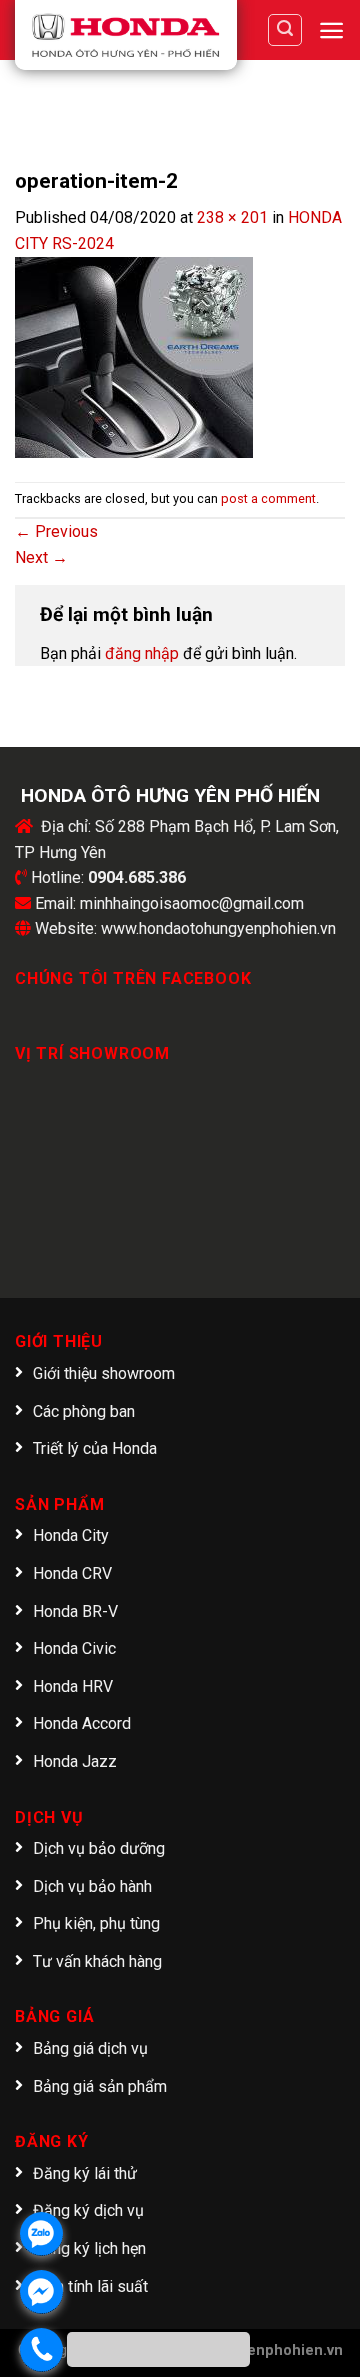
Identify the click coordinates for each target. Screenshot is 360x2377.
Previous (56, 531)
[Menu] (331, 30)
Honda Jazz (75, 1761)
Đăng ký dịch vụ (88, 2210)
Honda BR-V (75, 1611)
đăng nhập (142, 653)
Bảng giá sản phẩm (100, 2086)
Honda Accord (82, 1723)
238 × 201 (232, 217)
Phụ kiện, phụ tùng (96, 1923)
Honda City (71, 1535)
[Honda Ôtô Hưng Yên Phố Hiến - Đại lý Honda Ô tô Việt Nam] (126, 35)
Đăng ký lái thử (85, 2173)
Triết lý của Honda (95, 1448)
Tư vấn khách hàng (97, 1961)
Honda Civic (74, 1648)
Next (41, 557)
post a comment (268, 498)
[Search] (285, 30)
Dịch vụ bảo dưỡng (99, 1848)
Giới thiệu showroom (104, 1373)
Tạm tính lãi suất (90, 2286)
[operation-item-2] (134, 355)
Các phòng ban (84, 1411)
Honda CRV (72, 1573)
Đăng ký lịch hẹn (89, 2248)
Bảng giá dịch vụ (90, 2048)
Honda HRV (73, 1686)
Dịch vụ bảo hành (92, 1886)
